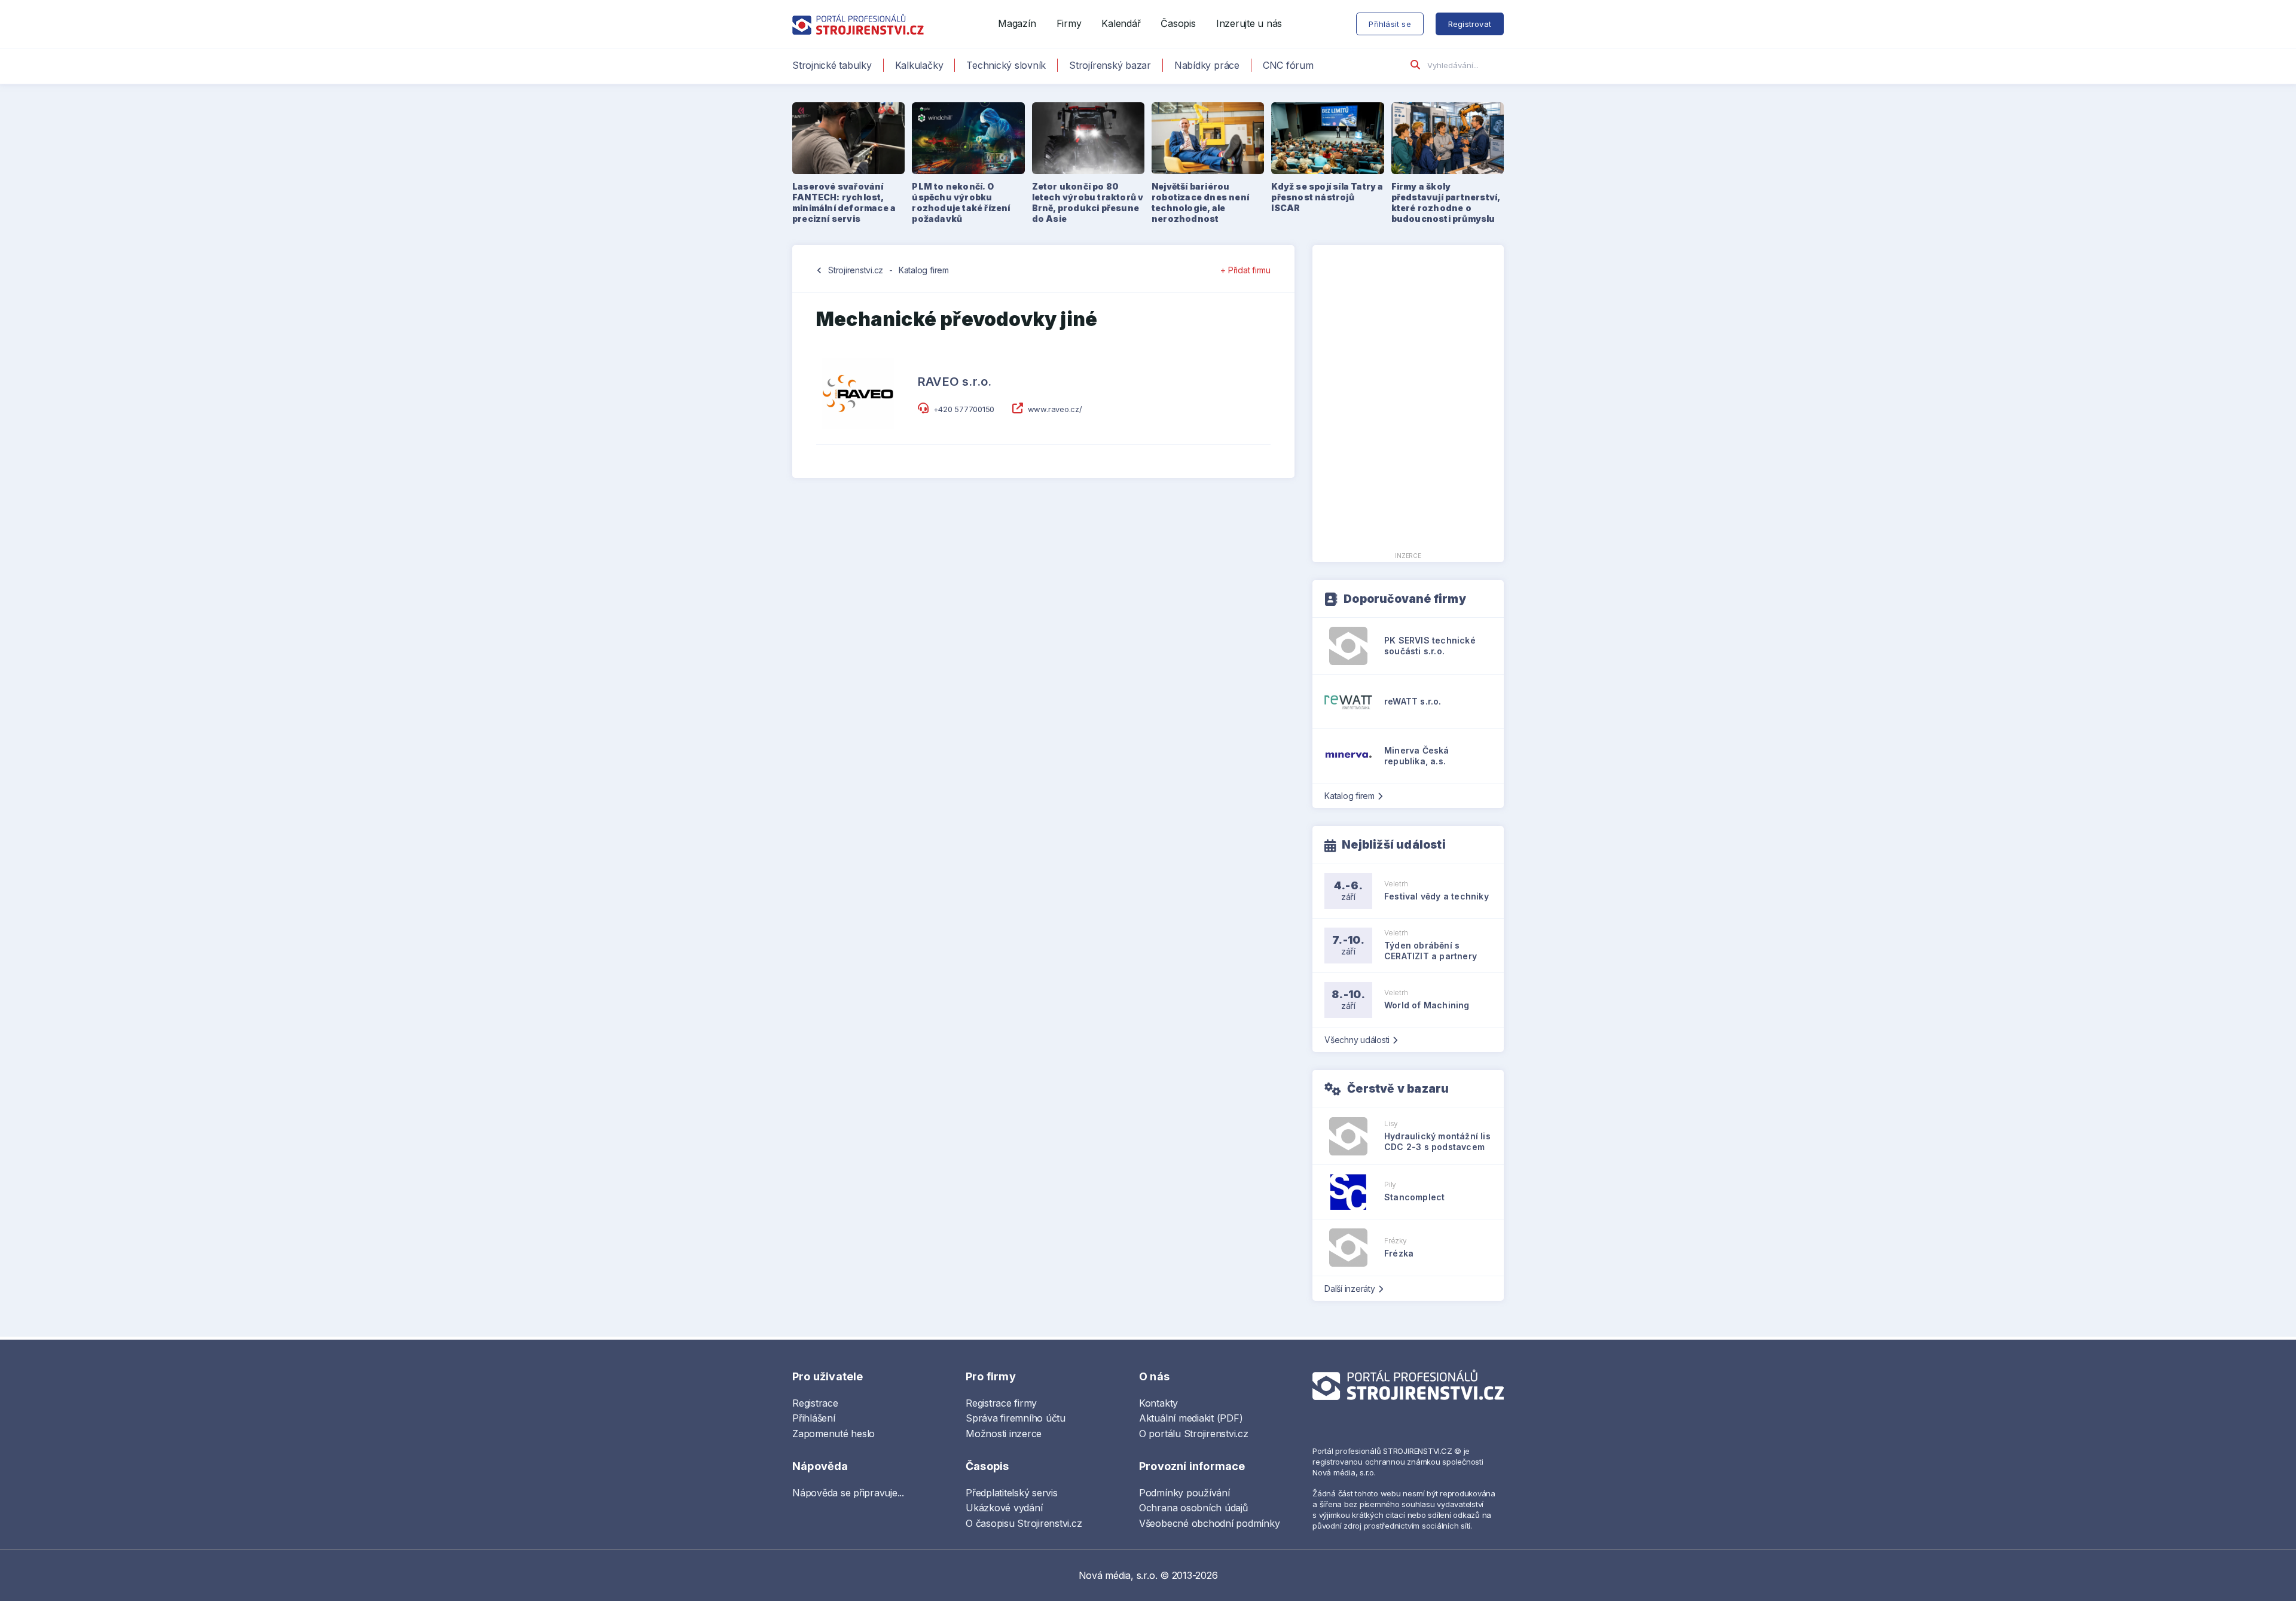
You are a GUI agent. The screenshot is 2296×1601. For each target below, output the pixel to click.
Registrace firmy (1001, 1403)
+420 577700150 (964, 409)
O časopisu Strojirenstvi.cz (1024, 1523)
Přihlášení (814, 1418)
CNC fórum (1288, 65)
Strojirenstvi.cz (856, 270)
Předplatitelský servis (1012, 1493)
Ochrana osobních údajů (1193, 1508)
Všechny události (1357, 1040)
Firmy (1069, 23)
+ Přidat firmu (1245, 270)
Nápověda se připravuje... (848, 1493)
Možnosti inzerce (1004, 1434)
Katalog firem (924, 270)
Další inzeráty (1350, 1289)
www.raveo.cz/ (1055, 409)
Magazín (1017, 23)
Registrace (815, 1403)
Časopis (1178, 23)
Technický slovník (1006, 65)
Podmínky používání (1184, 1493)
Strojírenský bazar (1110, 65)
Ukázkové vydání (1004, 1508)
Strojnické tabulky (832, 65)
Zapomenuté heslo (833, 1434)
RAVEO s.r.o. (955, 382)
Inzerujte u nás (1249, 23)
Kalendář (1121, 23)
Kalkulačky (919, 65)
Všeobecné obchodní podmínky (1210, 1523)
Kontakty (1158, 1403)
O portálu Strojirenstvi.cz (1194, 1434)
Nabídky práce (1207, 65)
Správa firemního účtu (1016, 1418)
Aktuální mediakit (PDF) (1191, 1418)
